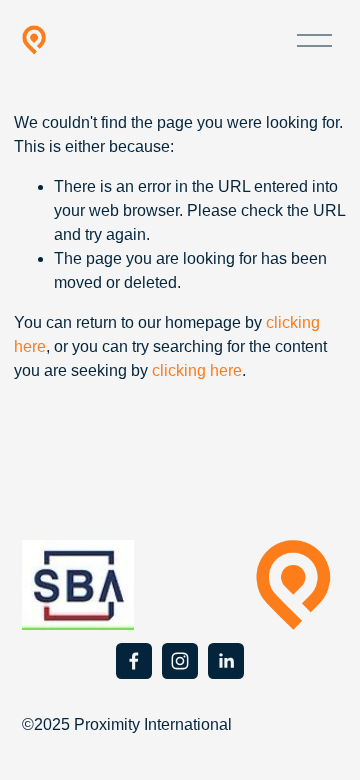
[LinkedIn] (226, 661)
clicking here (197, 370)
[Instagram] (180, 661)
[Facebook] (134, 661)
